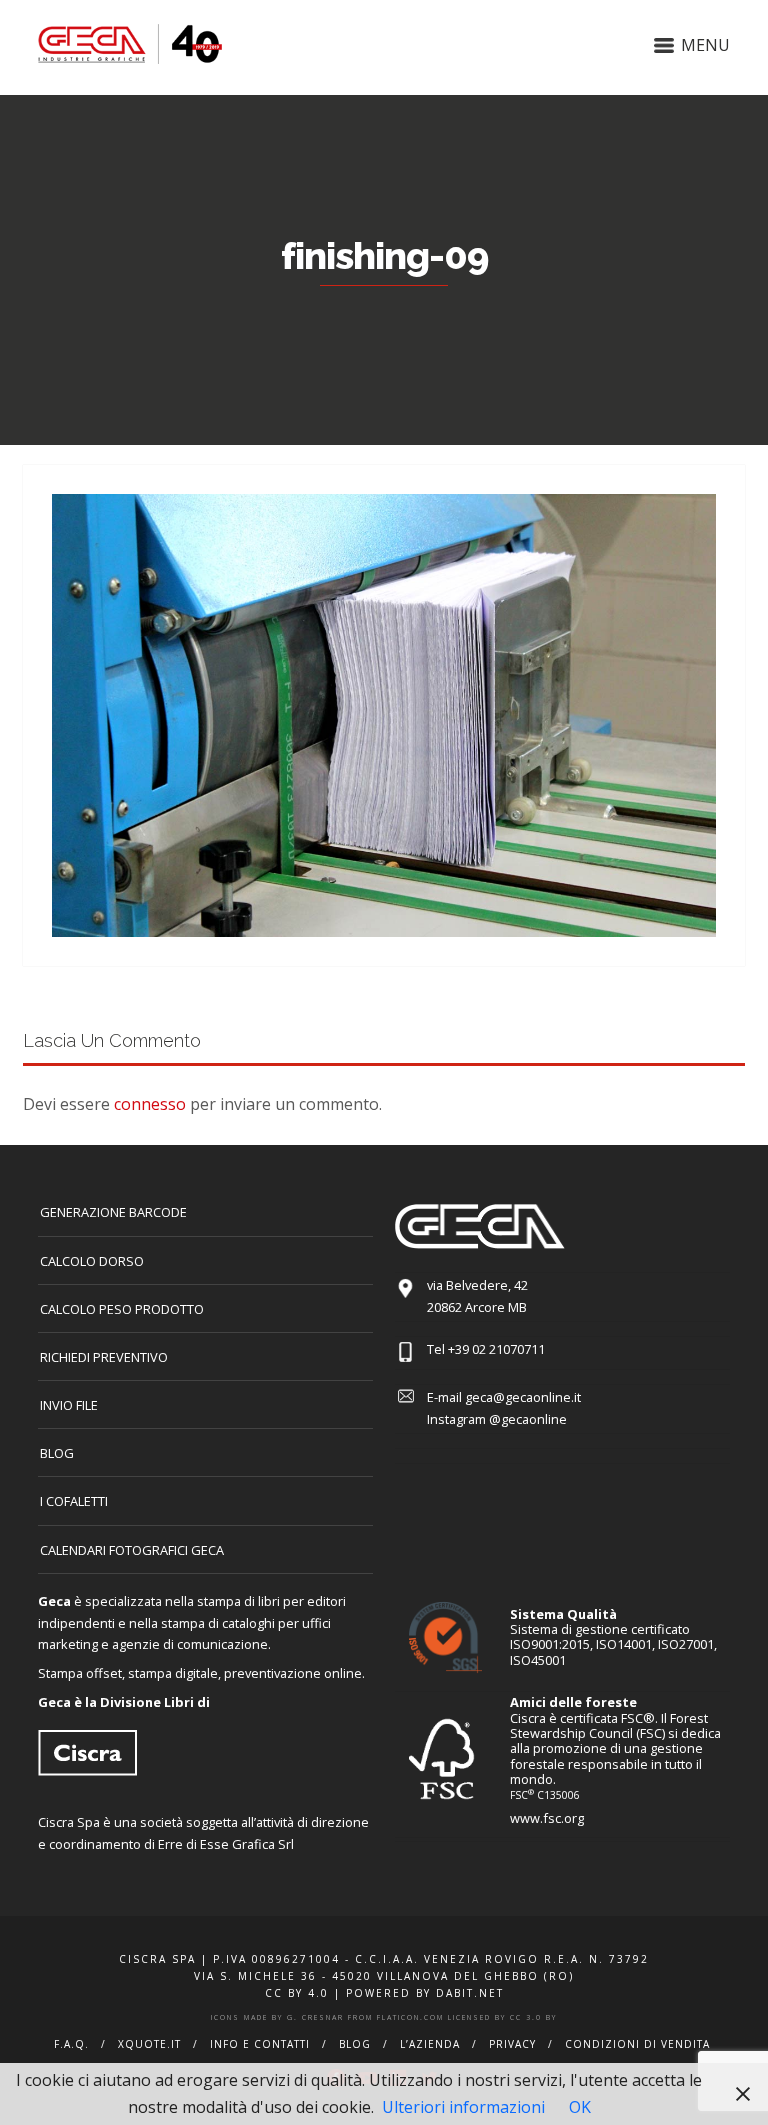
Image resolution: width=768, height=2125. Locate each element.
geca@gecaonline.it (523, 1397)
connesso (150, 1104)
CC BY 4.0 (297, 1993)
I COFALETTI (74, 1501)
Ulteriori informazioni (463, 2107)
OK (580, 2107)
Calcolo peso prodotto (122, 1309)
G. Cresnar (315, 2017)
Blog (57, 1453)
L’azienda (430, 2044)
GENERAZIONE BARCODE (113, 1212)
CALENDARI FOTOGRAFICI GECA (132, 1550)
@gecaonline (528, 1419)
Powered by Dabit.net (425, 1993)
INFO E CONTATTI (260, 2044)
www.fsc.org (547, 1818)
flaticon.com (410, 2017)
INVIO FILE (69, 1405)
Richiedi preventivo (104, 1357)
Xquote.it (149, 2044)
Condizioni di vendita (637, 2044)
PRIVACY (512, 2044)
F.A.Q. (71, 2044)
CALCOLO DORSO (92, 1261)
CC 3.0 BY (533, 2017)
